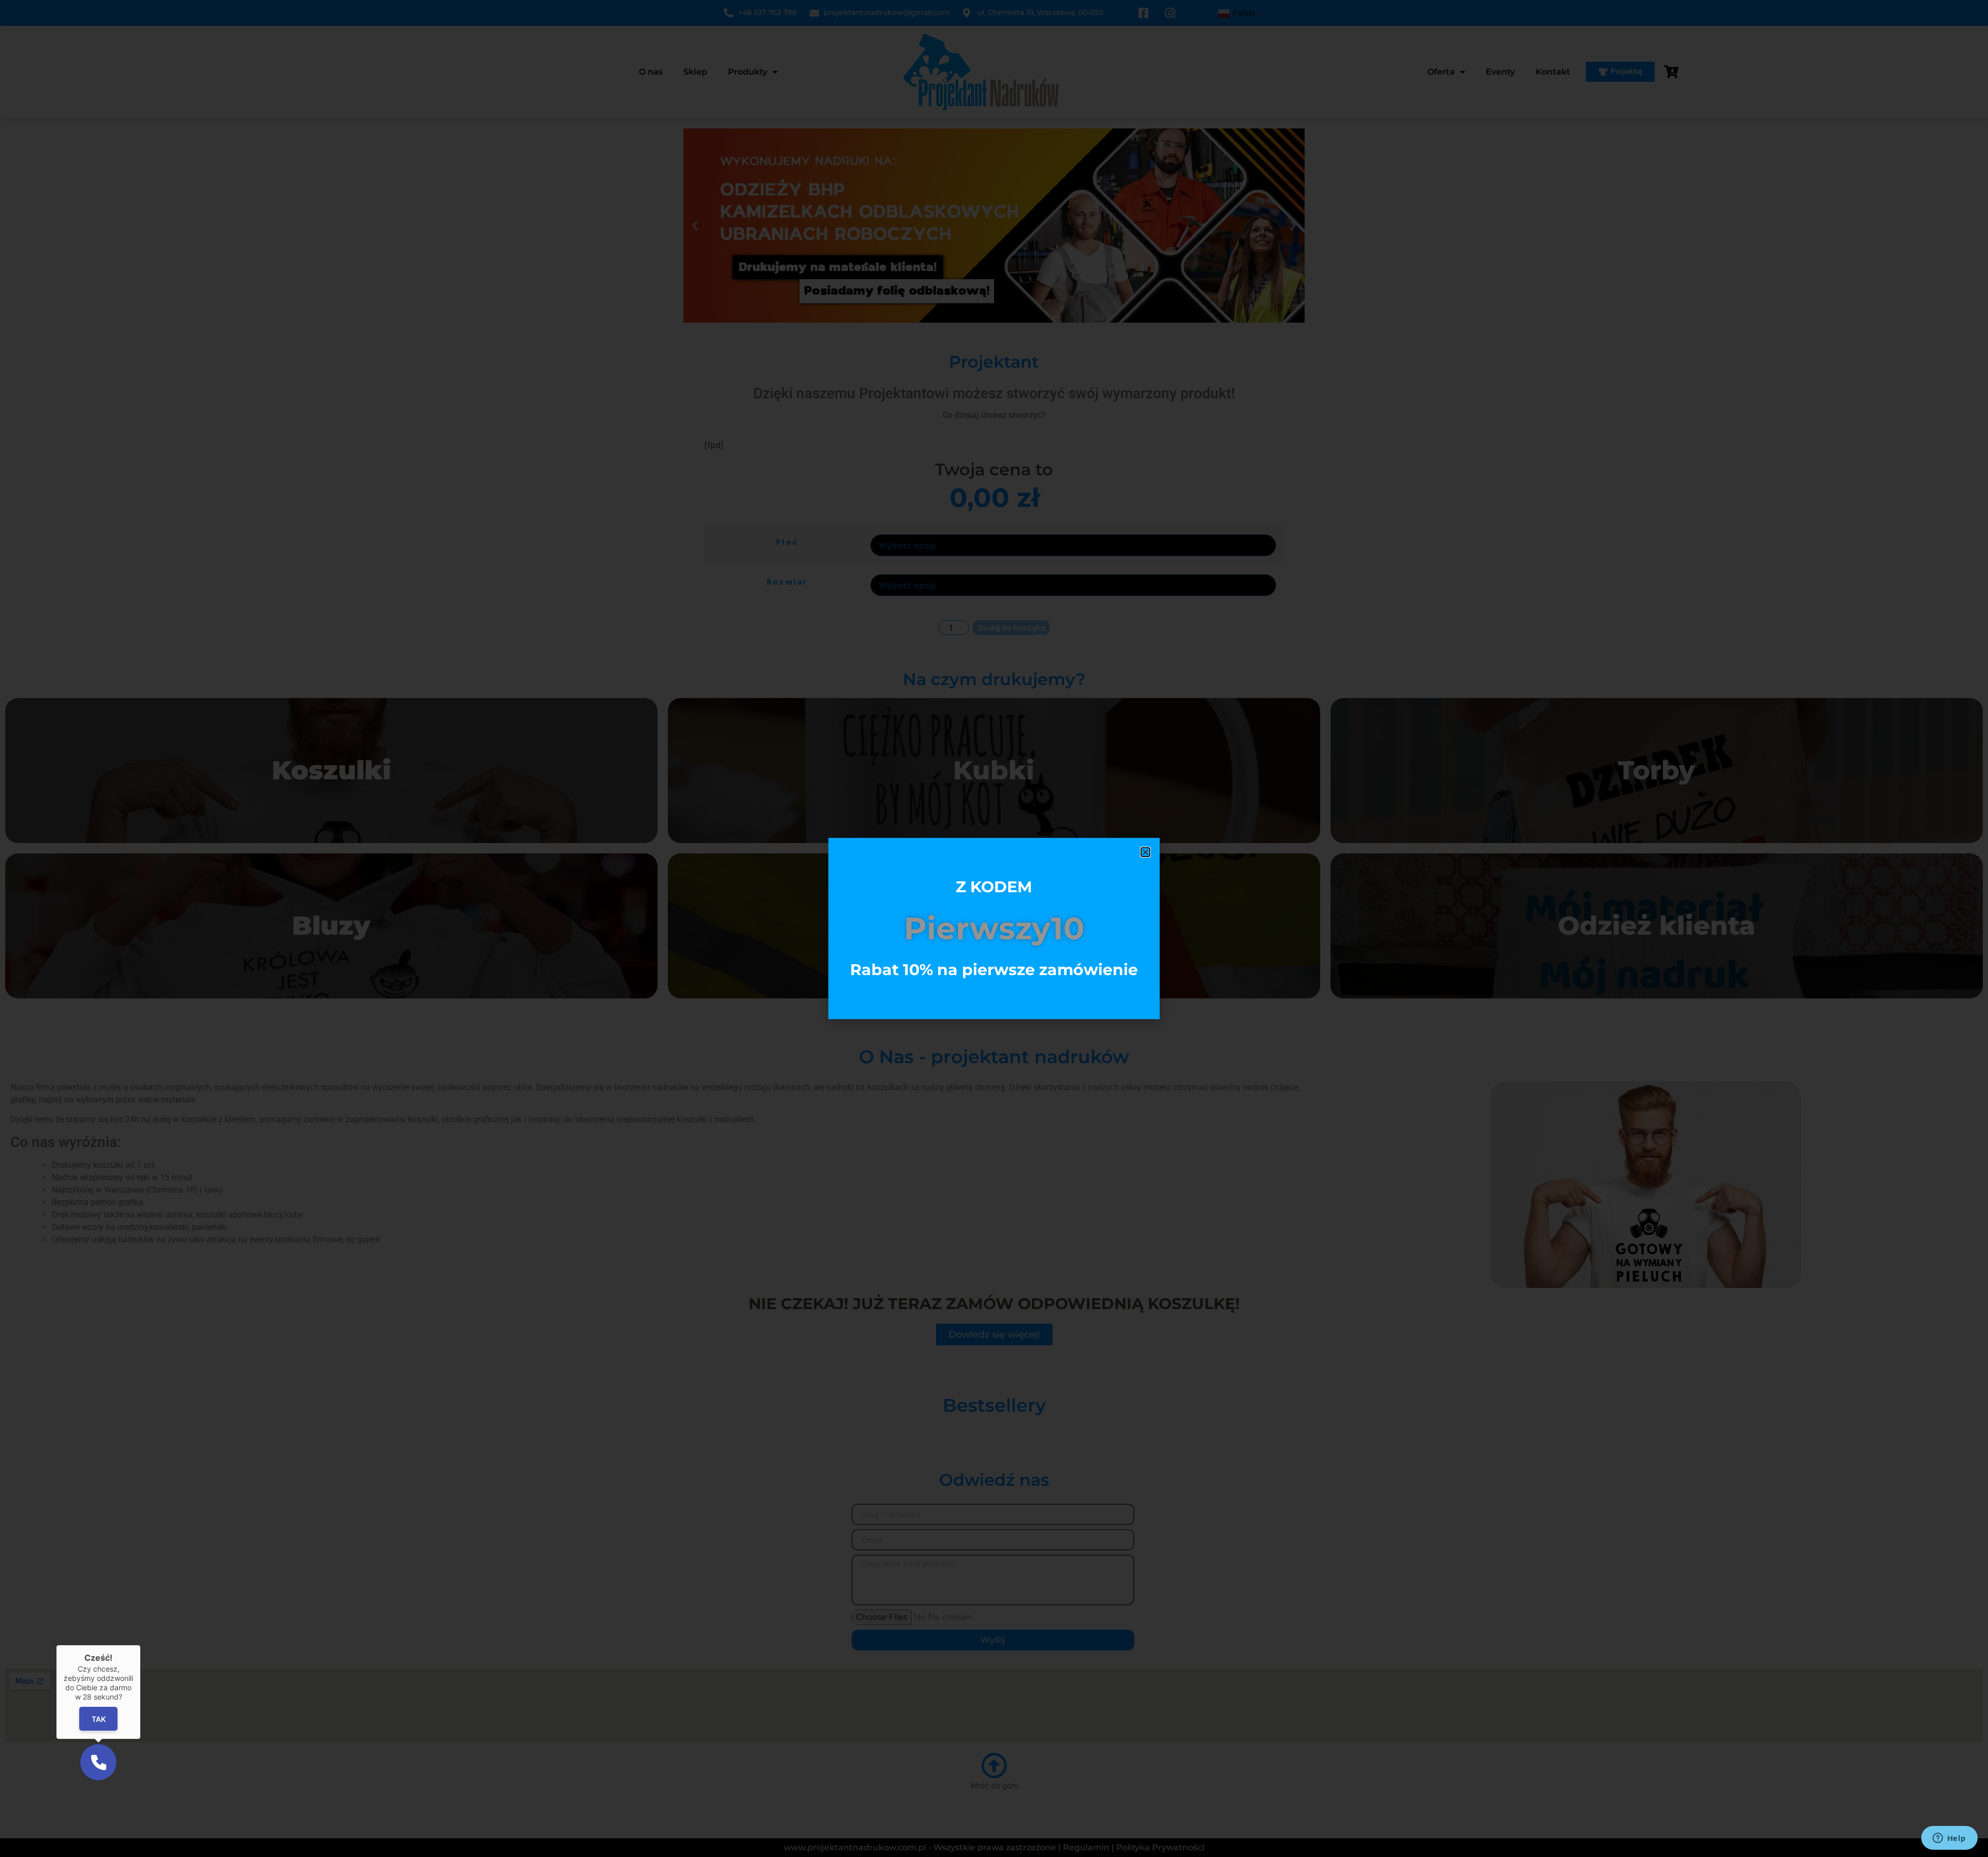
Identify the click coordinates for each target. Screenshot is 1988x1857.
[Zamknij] (140, 1645)
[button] (1145, 852)
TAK (99, 1719)
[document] (994, 928)
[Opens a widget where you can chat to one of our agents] (1949, 1839)
